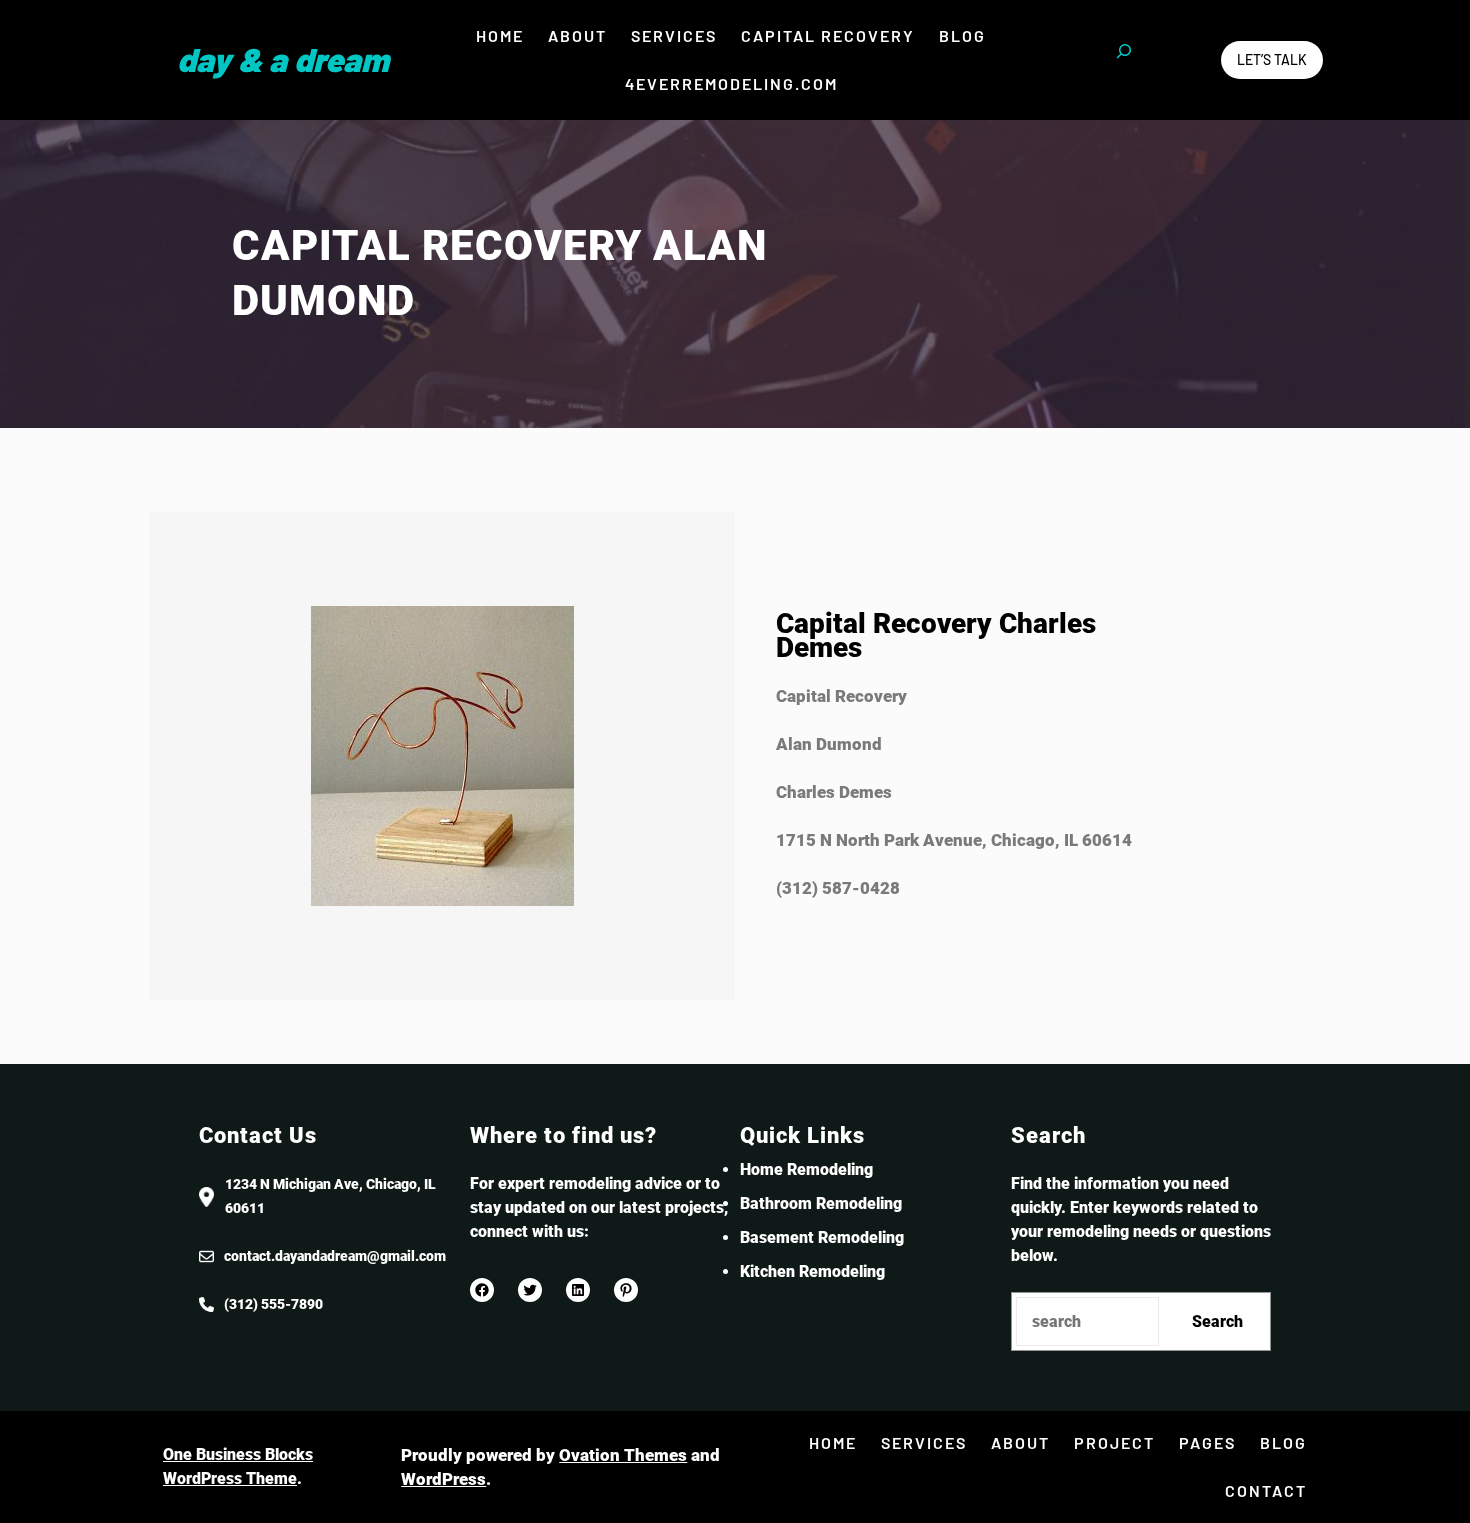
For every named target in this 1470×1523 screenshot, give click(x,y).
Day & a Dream (283, 59)
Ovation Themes (623, 1455)
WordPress (443, 1479)
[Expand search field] (1124, 60)
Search (1217, 1321)
